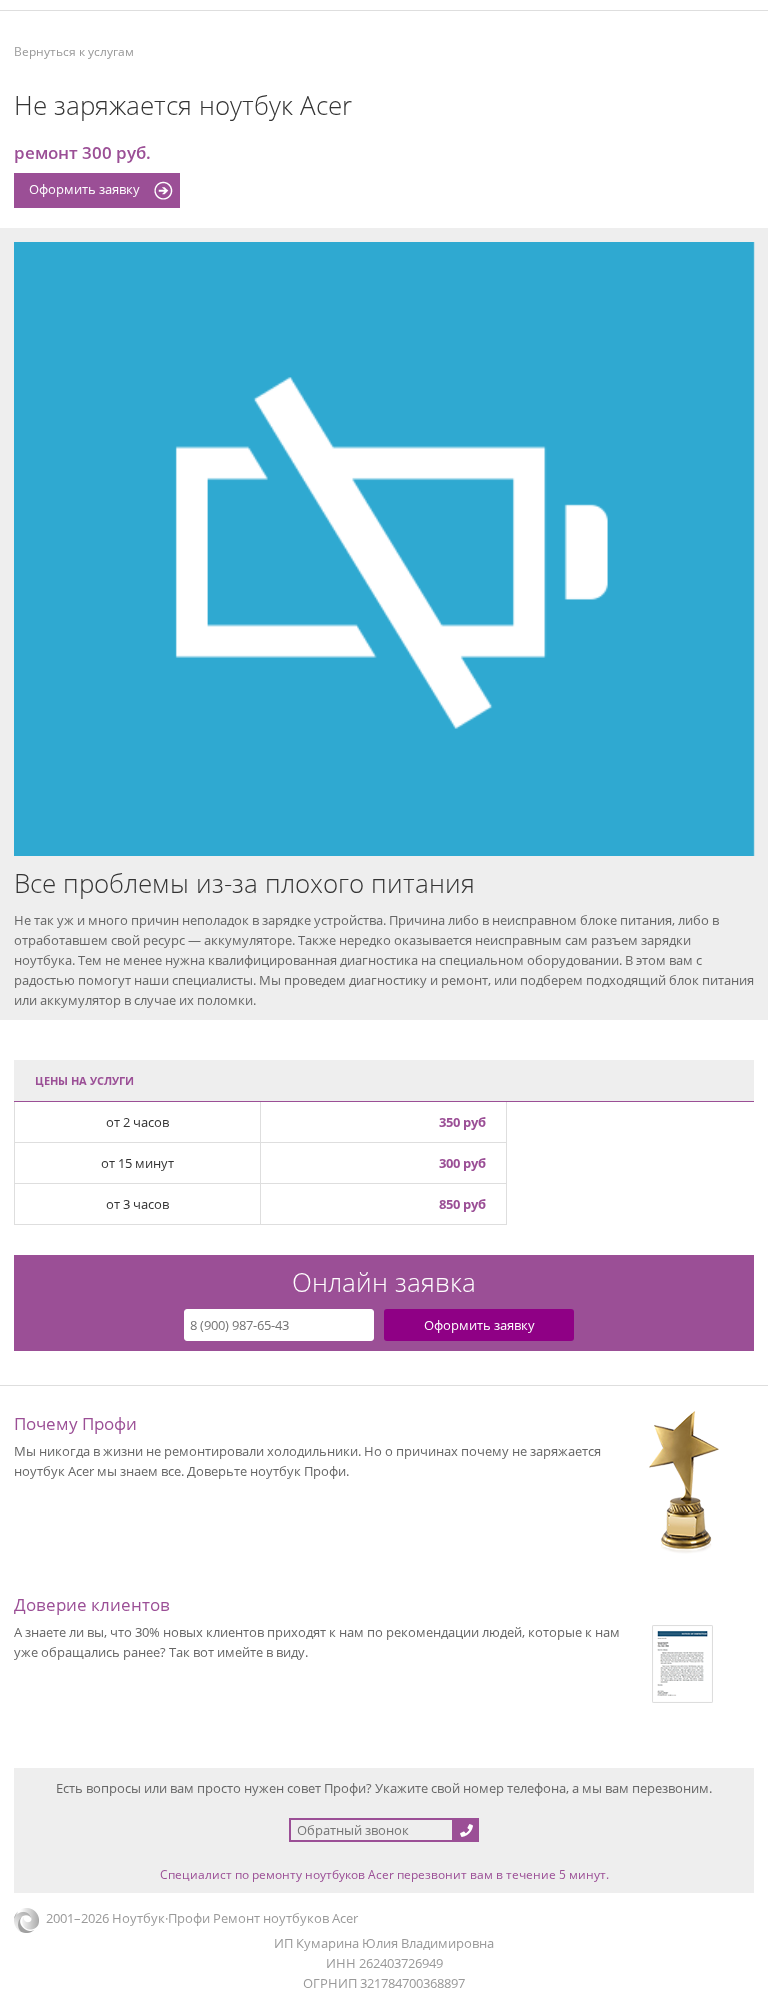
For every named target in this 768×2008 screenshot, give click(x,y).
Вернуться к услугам (74, 51)
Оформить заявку (84, 189)
